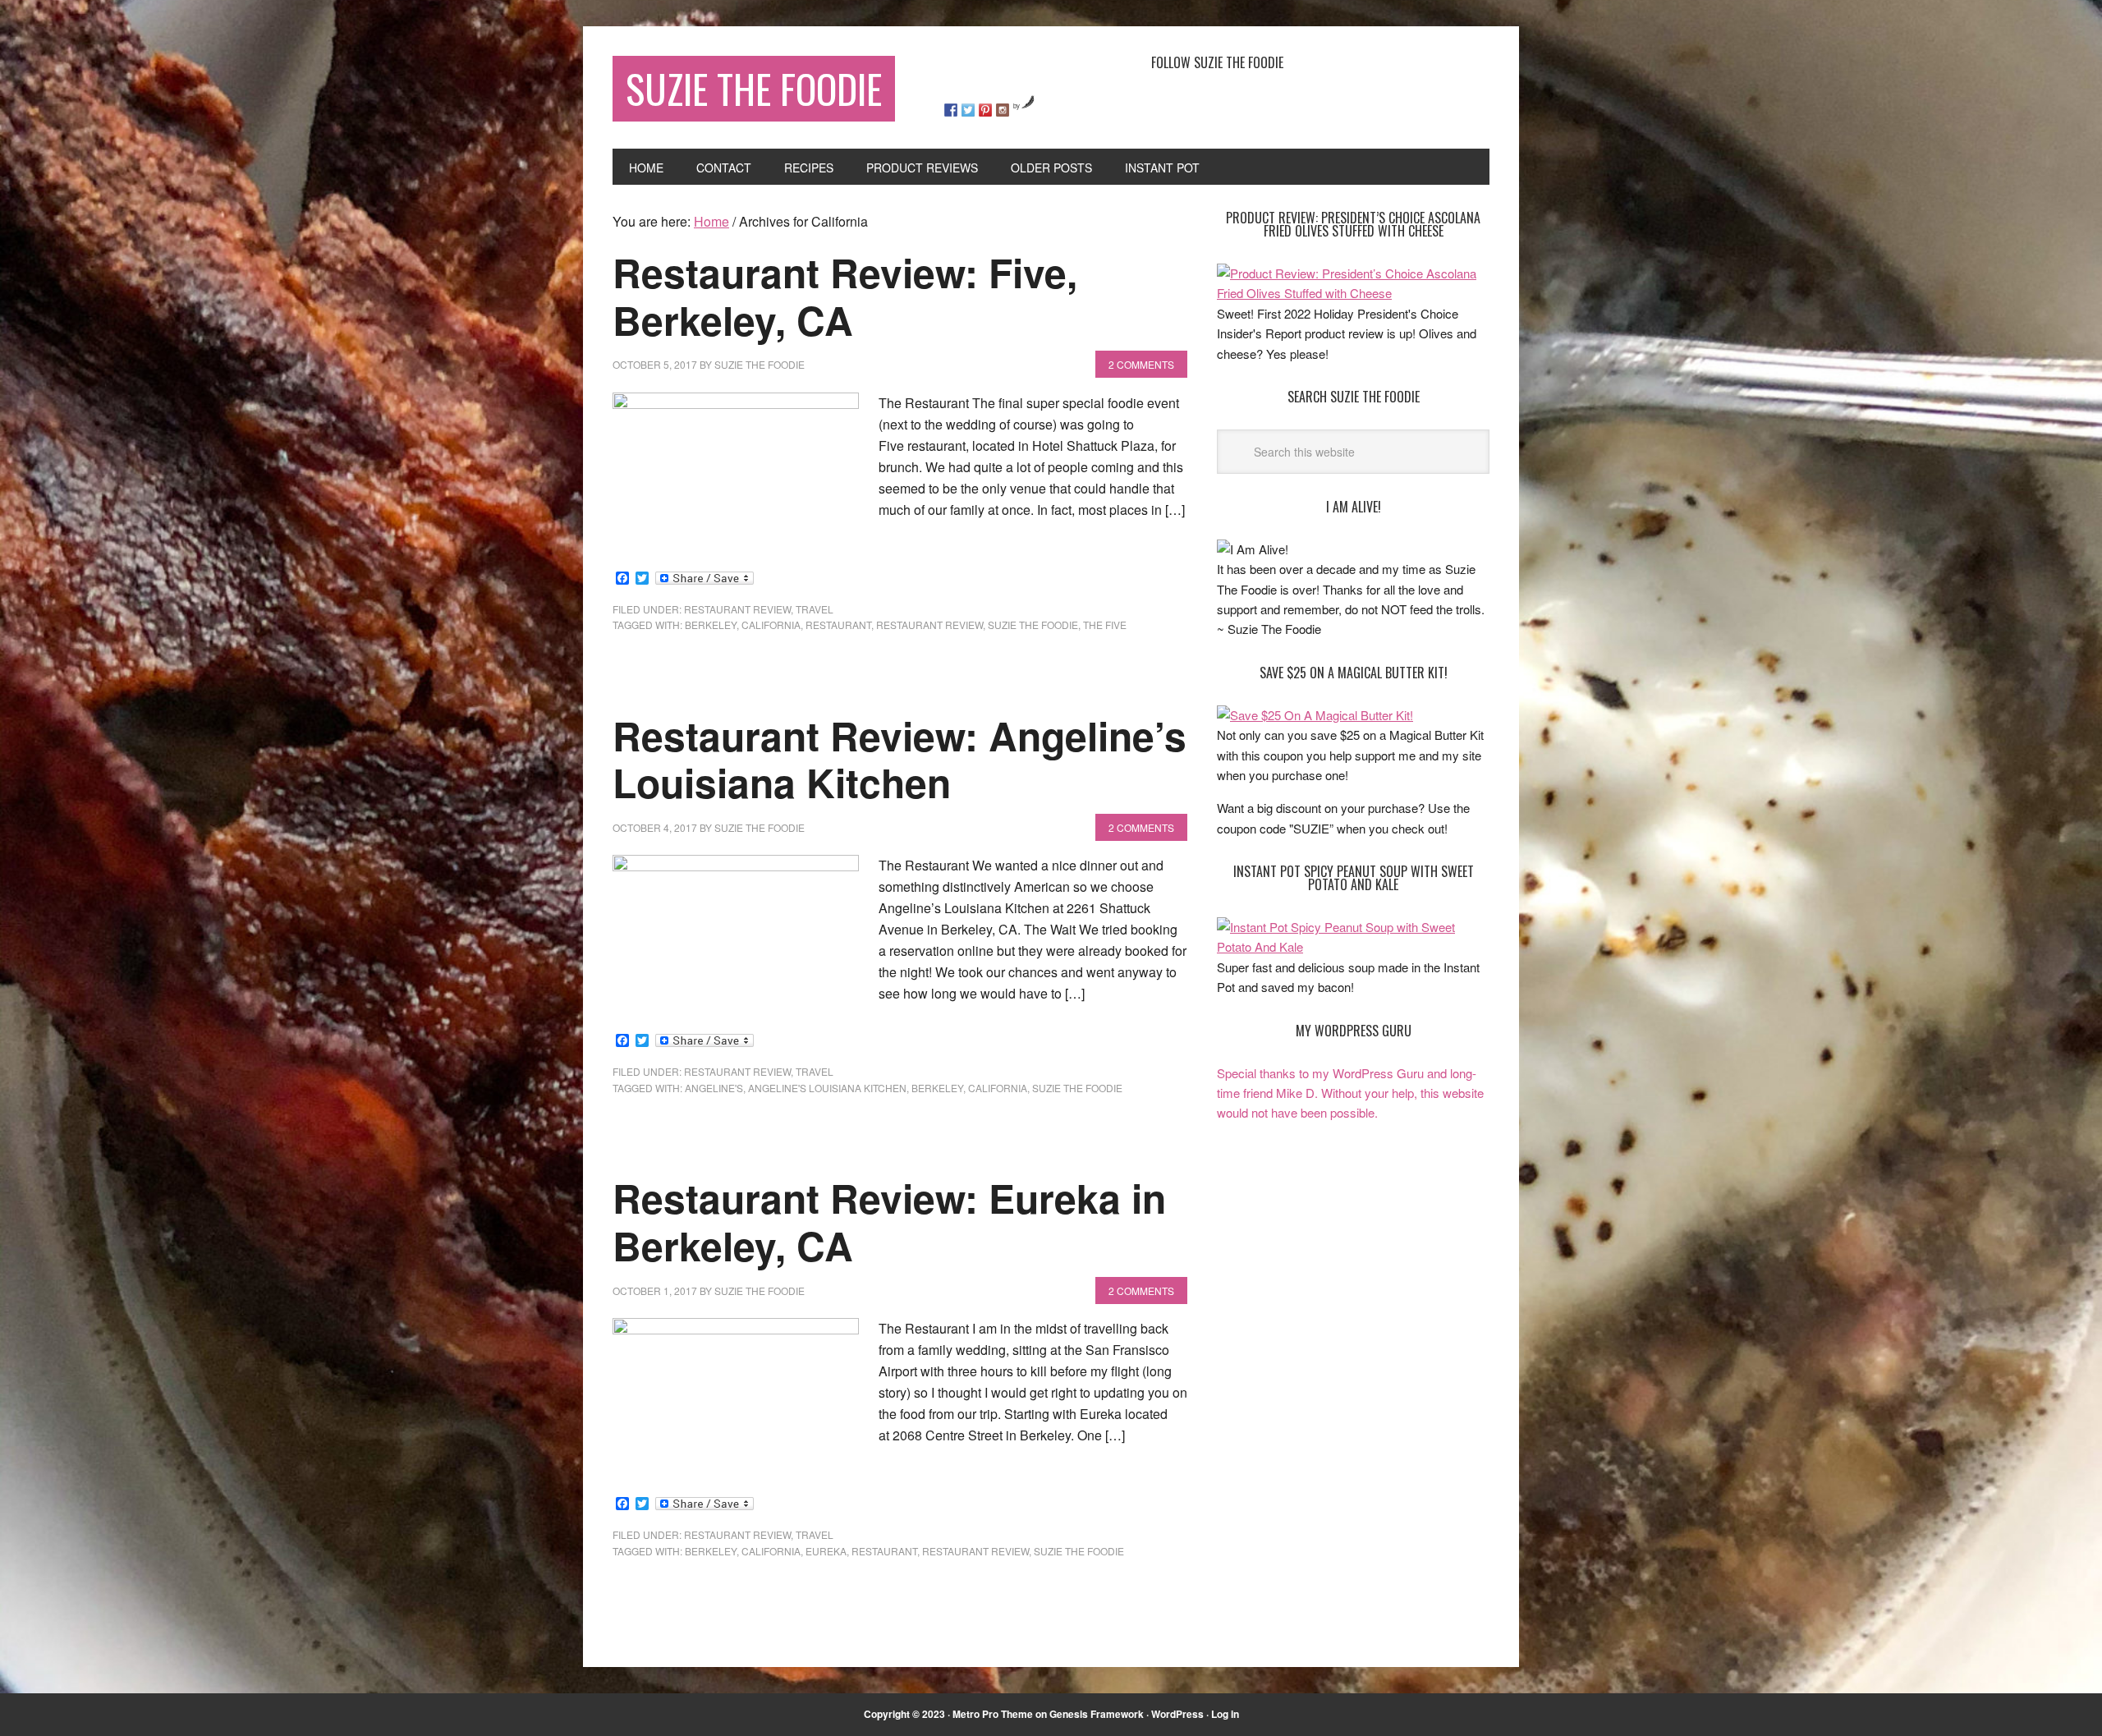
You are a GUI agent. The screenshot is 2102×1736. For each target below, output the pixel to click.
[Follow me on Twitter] (968, 110)
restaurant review (737, 609)
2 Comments (1141, 364)
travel (815, 609)
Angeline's (714, 1088)
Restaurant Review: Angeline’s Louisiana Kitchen (900, 759)
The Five (1105, 625)
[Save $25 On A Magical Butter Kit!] (1315, 715)
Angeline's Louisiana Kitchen (827, 1088)
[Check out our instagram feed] (1003, 110)
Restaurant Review (929, 625)
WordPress (1177, 1714)
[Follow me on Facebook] (951, 110)
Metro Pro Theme (993, 1714)
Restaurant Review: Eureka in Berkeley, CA (889, 1222)
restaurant (838, 625)
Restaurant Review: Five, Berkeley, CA (845, 296)
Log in (1225, 1714)
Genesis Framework (1097, 1714)
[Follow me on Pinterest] (985, 110)
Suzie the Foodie (1033, 625)
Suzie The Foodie (754, 88)
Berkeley (711, 625)
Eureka (826, 1551)
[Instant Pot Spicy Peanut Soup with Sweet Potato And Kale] (1353, 946)
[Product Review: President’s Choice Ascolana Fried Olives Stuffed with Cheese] (1353, 293)
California (771, 625)
